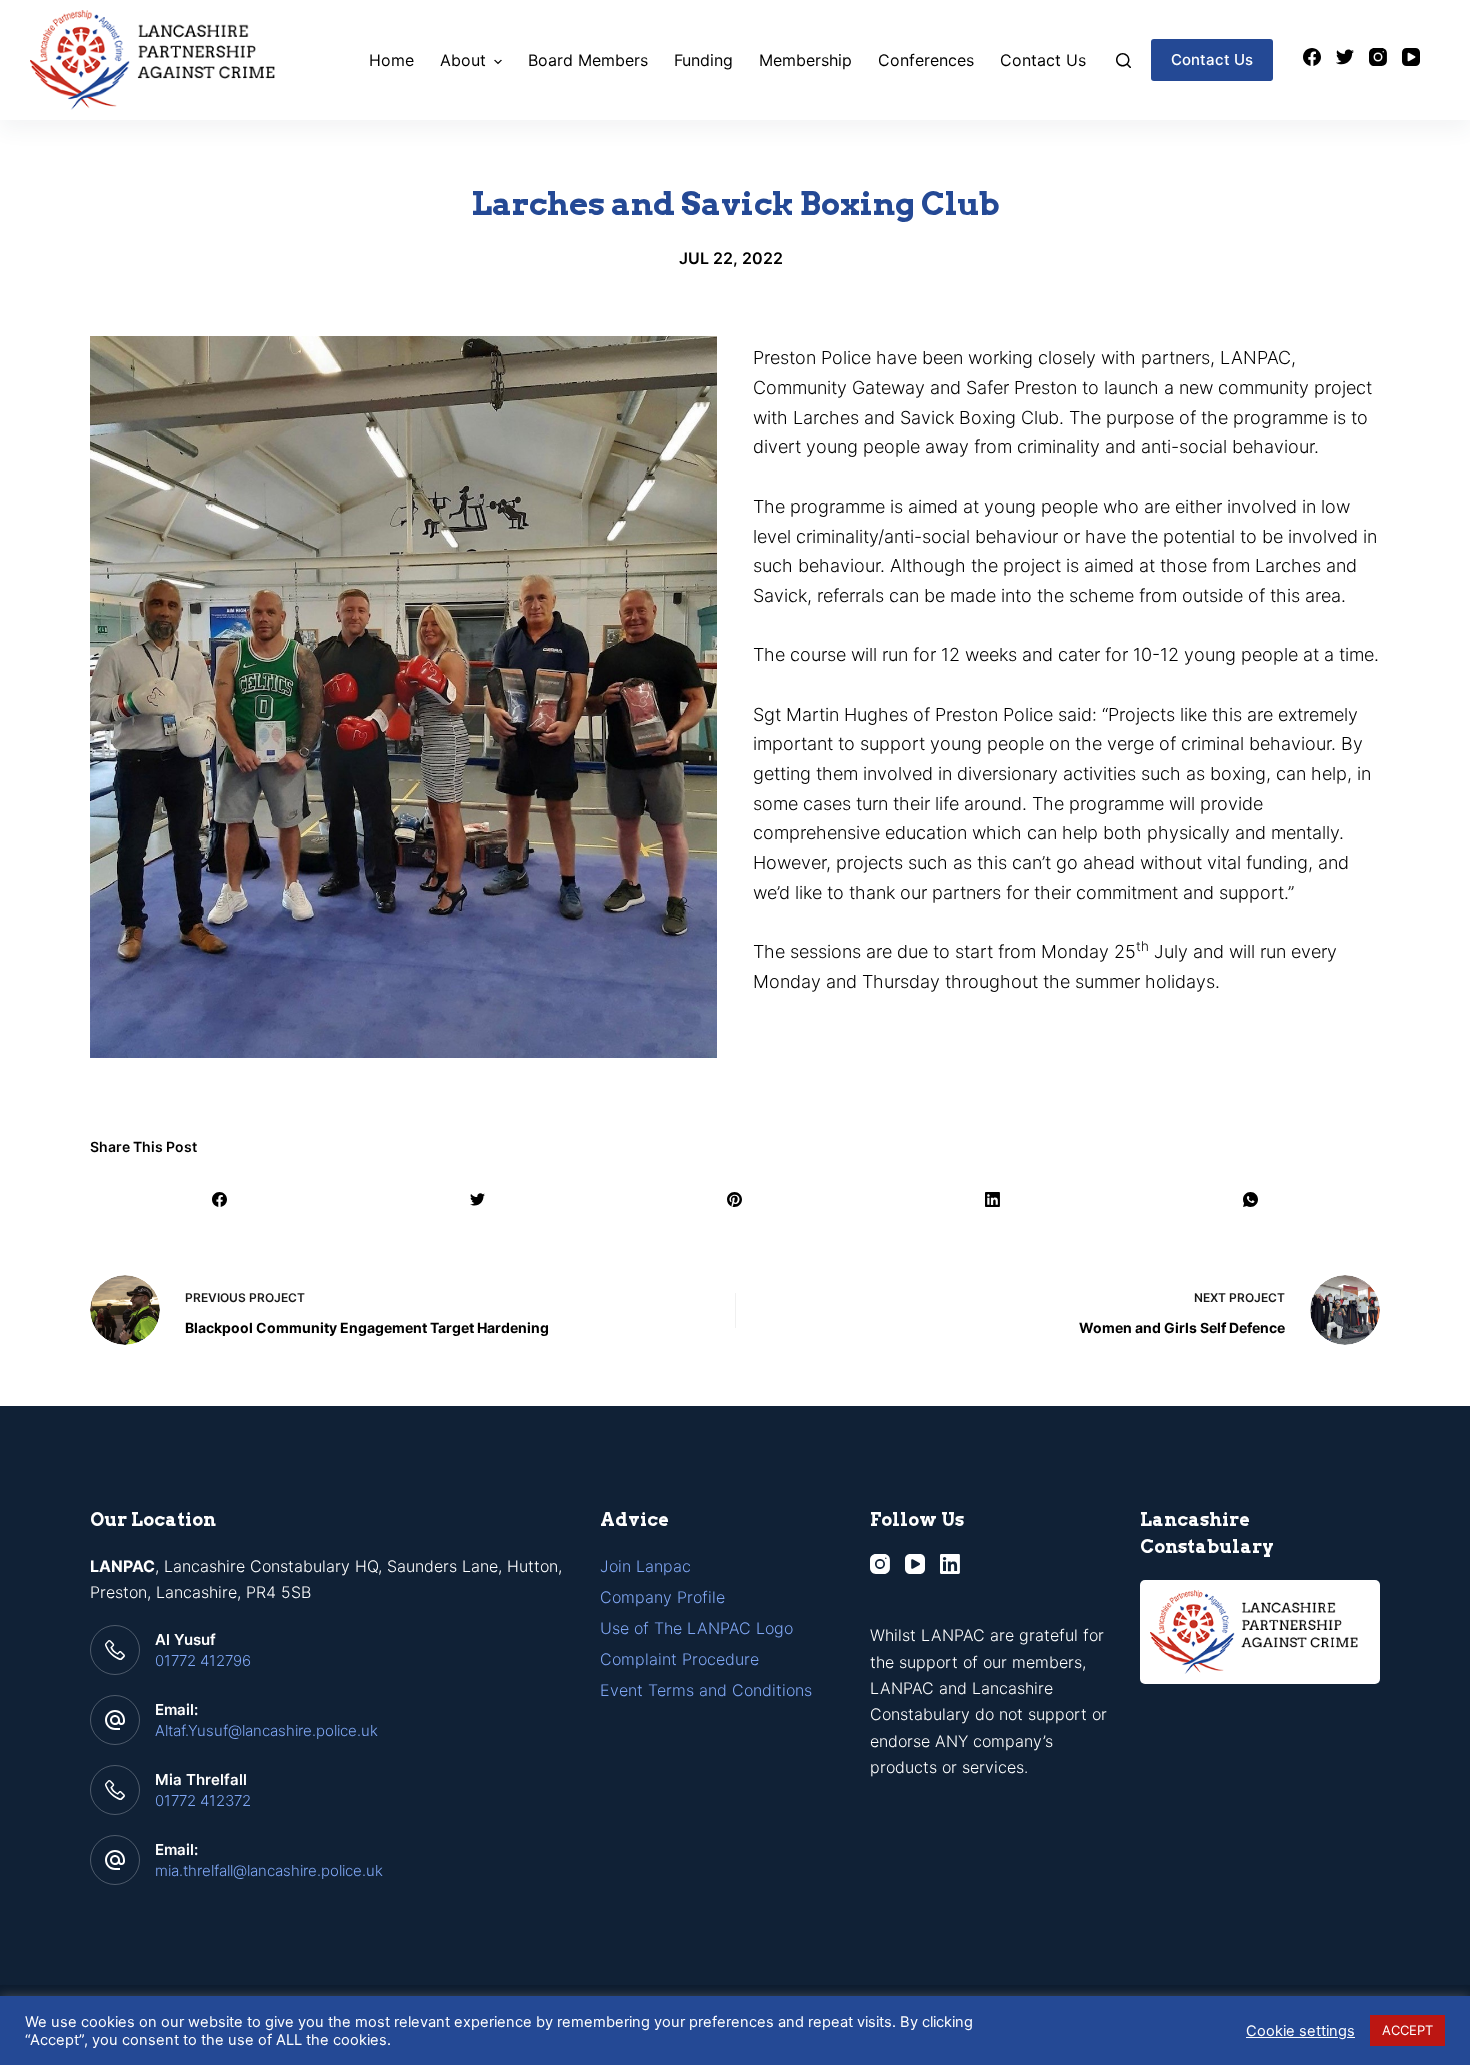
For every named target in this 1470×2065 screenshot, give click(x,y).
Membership (805, 60)
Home (391, 60)
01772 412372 (203, 1800)
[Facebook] (1312, 57)
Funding (703, 60)
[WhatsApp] (1250, 1199)
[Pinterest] (735, 1199)
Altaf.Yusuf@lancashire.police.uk (266, 1730)
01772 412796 (203, 1660)
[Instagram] (1378, 57)
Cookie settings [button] (1300, 2031)
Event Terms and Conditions (706, 1690)
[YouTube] (1411, 57)
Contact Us (1043, 60)
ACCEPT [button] (1407, 2030)
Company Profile (662, 1597)
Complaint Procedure (679, 1659)
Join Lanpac (645, 1566)
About (463, 60)
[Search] (1123, 60)
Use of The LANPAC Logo (696, 1628)
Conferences (926, 60)
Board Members (588, 60)
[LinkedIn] (993, 1199)
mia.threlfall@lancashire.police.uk (269, 1870)
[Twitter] (1345, 57)
